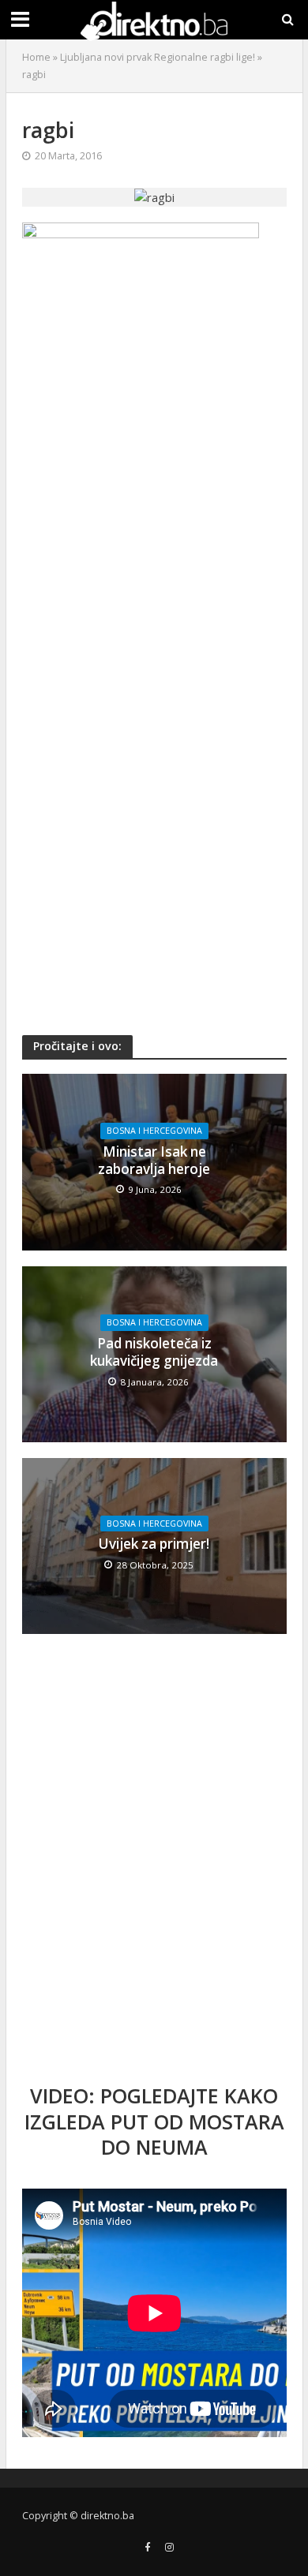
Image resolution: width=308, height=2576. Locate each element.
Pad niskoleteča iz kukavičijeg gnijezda (154, 1352)
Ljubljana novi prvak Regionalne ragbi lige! (158, 57)
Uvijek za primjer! (154, 1544)
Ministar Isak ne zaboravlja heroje (154, 1161)
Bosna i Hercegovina (154, 1131)
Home (36, 57)
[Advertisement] (154, 551)
